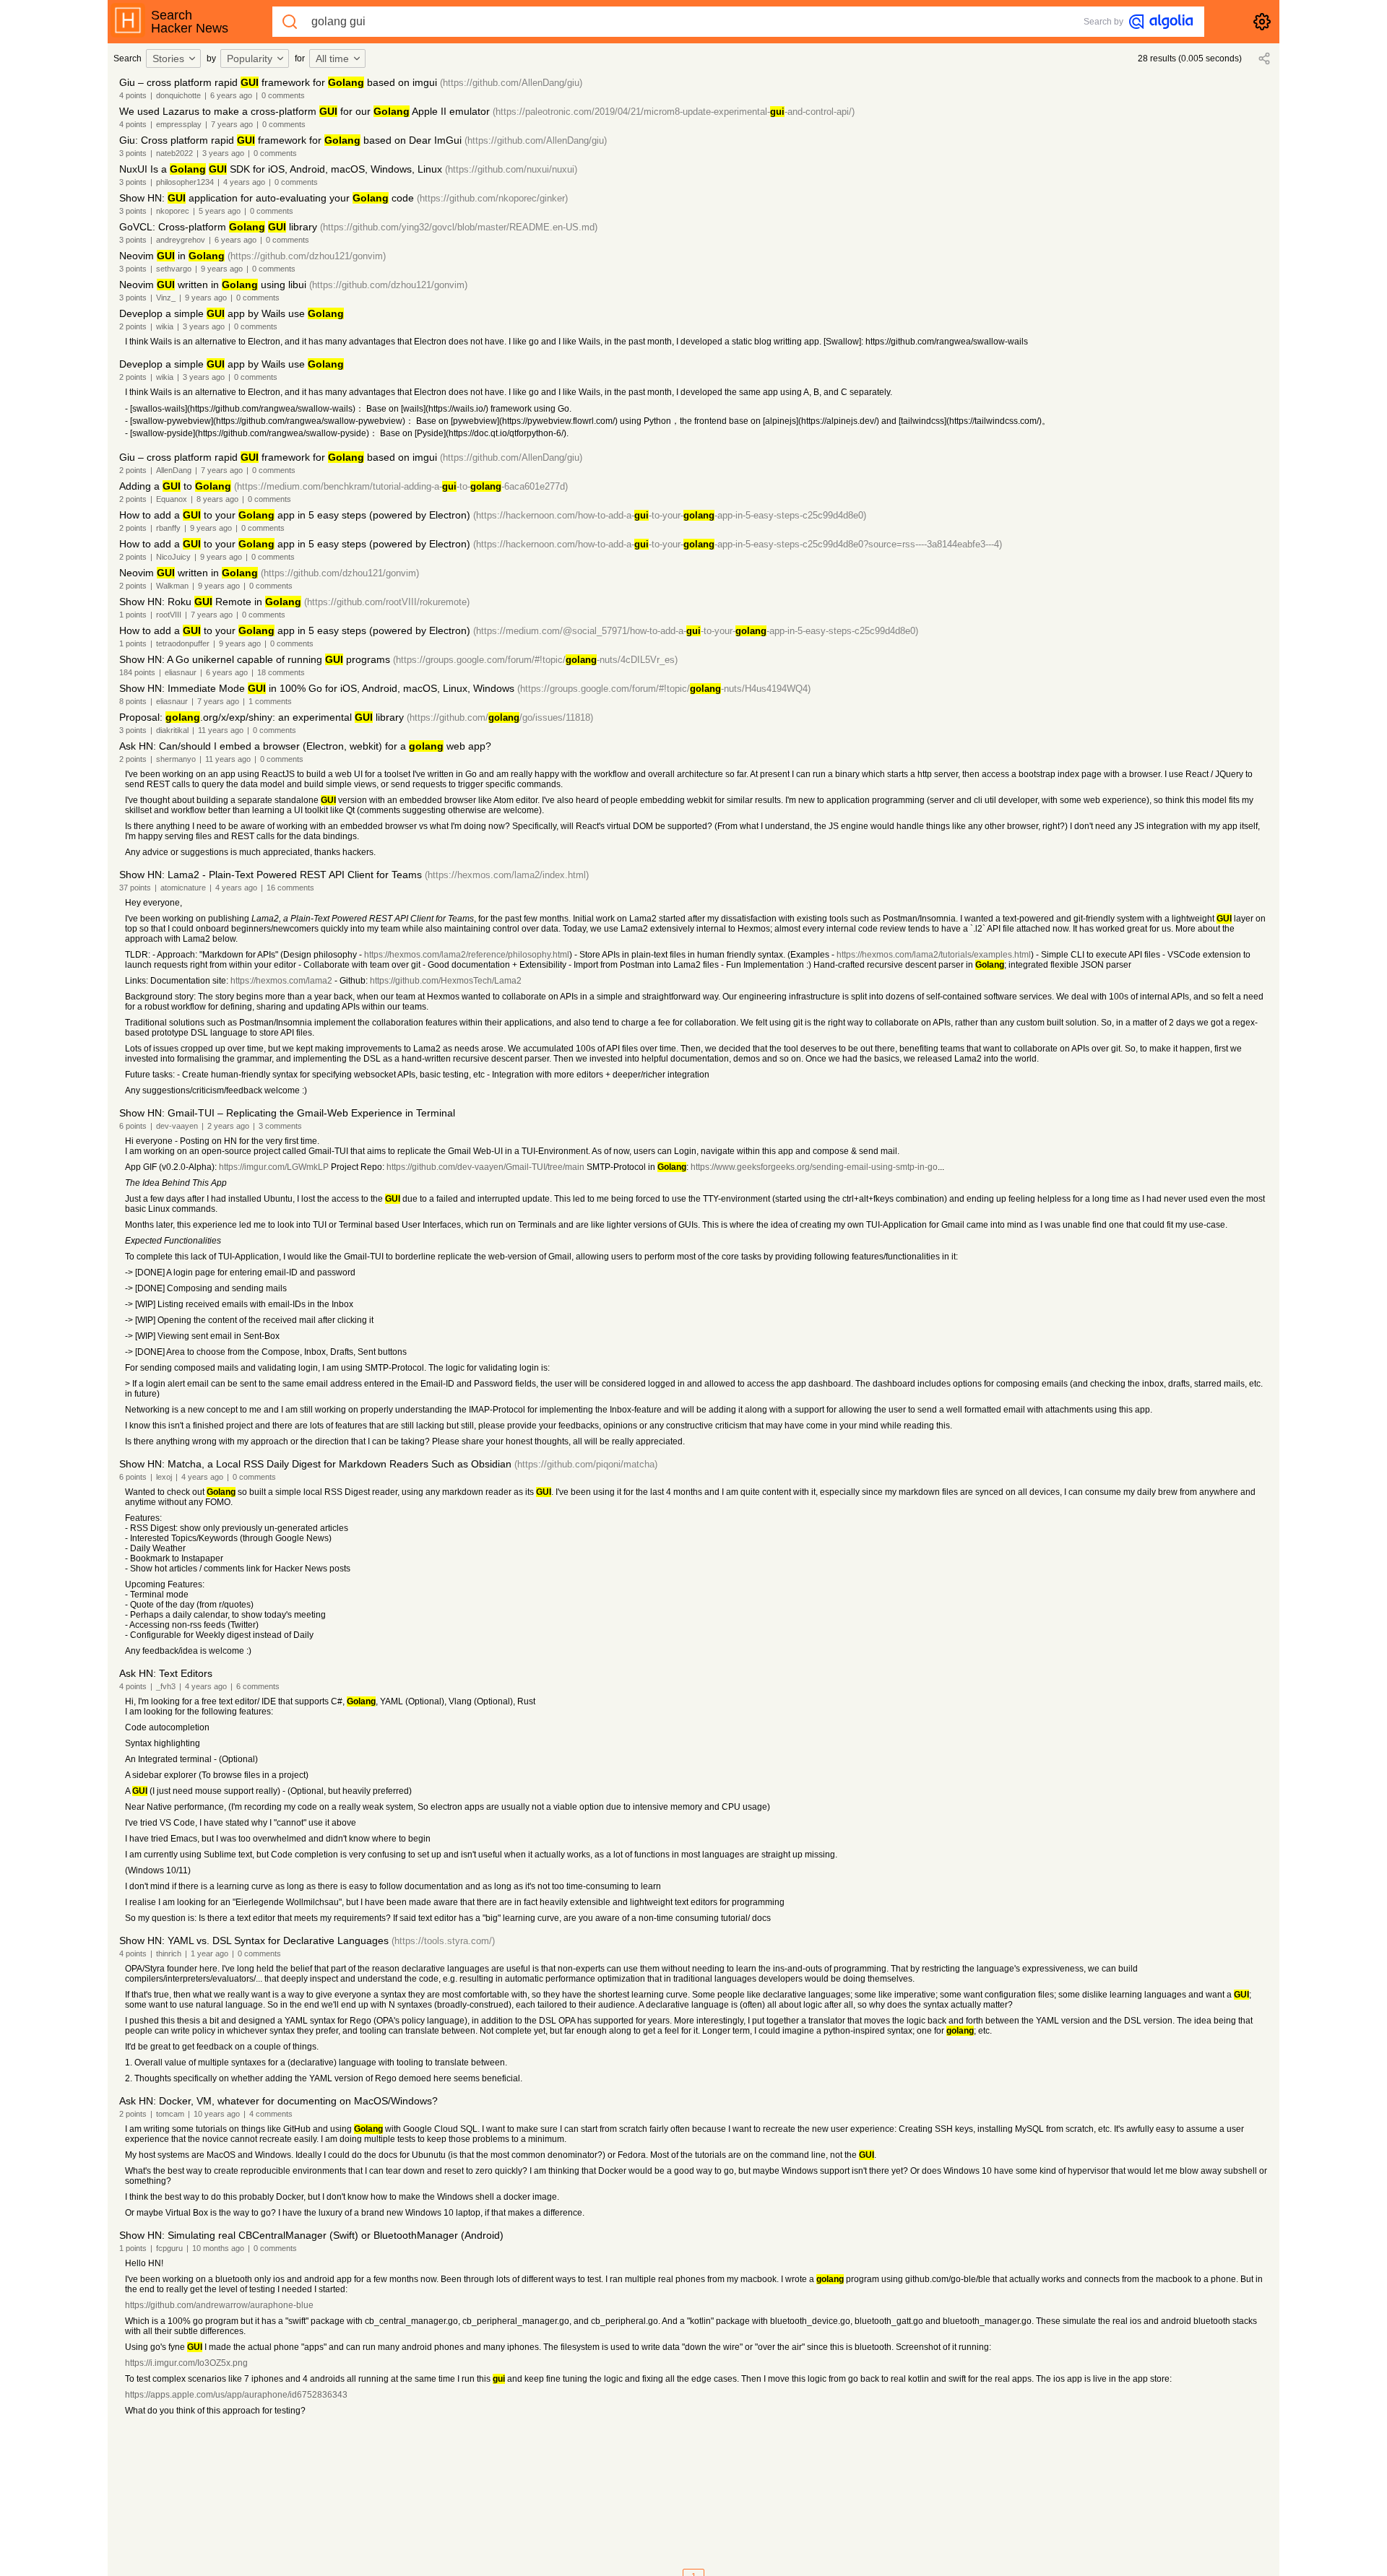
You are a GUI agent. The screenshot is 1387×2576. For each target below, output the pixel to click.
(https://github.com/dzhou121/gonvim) (307, 256)
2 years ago (228, 1126)
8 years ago (217, 499)
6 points (133, 1126)
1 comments (270, 701)
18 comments (281, 672)
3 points (133, 153)
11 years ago (221, 730)
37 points (135, 888)
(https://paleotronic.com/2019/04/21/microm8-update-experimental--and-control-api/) (674, 112)
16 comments (290, 888)
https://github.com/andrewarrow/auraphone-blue (219, 2305)
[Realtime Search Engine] (1161, 22)
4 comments (271, 2114)
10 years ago (217, 2114)
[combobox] (176, 58)
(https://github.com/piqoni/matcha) (586, 1464)
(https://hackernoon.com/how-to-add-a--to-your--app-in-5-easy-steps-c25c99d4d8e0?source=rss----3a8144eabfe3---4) (738, 544)
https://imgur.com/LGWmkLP (274, 1167)
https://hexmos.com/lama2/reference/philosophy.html (467, 955)
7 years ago (232, 124)
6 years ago (231, 95)
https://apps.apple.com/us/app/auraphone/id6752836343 (236, 2395)
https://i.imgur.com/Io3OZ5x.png (186, 2363)
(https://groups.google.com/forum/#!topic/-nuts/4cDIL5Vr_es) (535, 660)
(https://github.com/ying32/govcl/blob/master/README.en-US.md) (459, 227)
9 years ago (222, 269)
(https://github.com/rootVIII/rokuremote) (387, 602)
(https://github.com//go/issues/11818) (500, 717)
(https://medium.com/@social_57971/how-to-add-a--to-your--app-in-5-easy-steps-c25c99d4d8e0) (696, 631)
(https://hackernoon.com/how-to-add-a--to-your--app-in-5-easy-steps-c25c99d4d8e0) (670, 515)
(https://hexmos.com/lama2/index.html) (507, 875)
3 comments (280, 1126)
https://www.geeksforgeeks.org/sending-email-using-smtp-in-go (814, 1167)
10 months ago (218, 2248)
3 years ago (223, 153)
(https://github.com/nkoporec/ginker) (492, 198)
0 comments (283, 95)
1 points (133, 615)
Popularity (250, 58)
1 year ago (209, 1953)
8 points (133, 701)
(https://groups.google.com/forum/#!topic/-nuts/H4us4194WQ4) (664, 689)
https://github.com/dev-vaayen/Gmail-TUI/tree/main (485, 1167)
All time (332, 58)
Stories (168, 58)
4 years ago (244, 182)
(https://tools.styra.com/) (443, 1941)
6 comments (258, 1686)
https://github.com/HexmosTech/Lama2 (446, 981)
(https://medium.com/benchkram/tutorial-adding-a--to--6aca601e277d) (401, 486)
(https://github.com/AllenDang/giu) (511, 83)
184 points (137, 672)
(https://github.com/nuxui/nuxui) (511, 169)
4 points (133, 95)
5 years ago (220, 211)
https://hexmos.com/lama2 (281, 981)
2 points (133, 326)
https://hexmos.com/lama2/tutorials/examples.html (934, 955)
